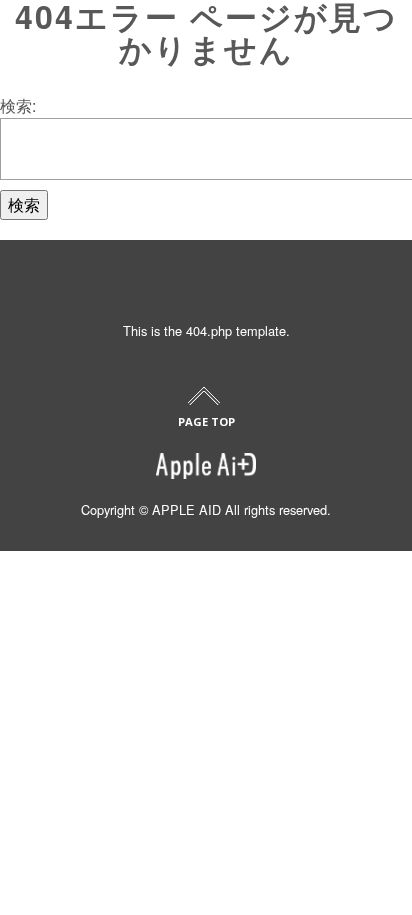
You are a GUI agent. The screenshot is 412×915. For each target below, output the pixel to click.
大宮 (34, 615)
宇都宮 (41, 666)
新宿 (34, 564)
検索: (18, 105)
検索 (24, 204)
